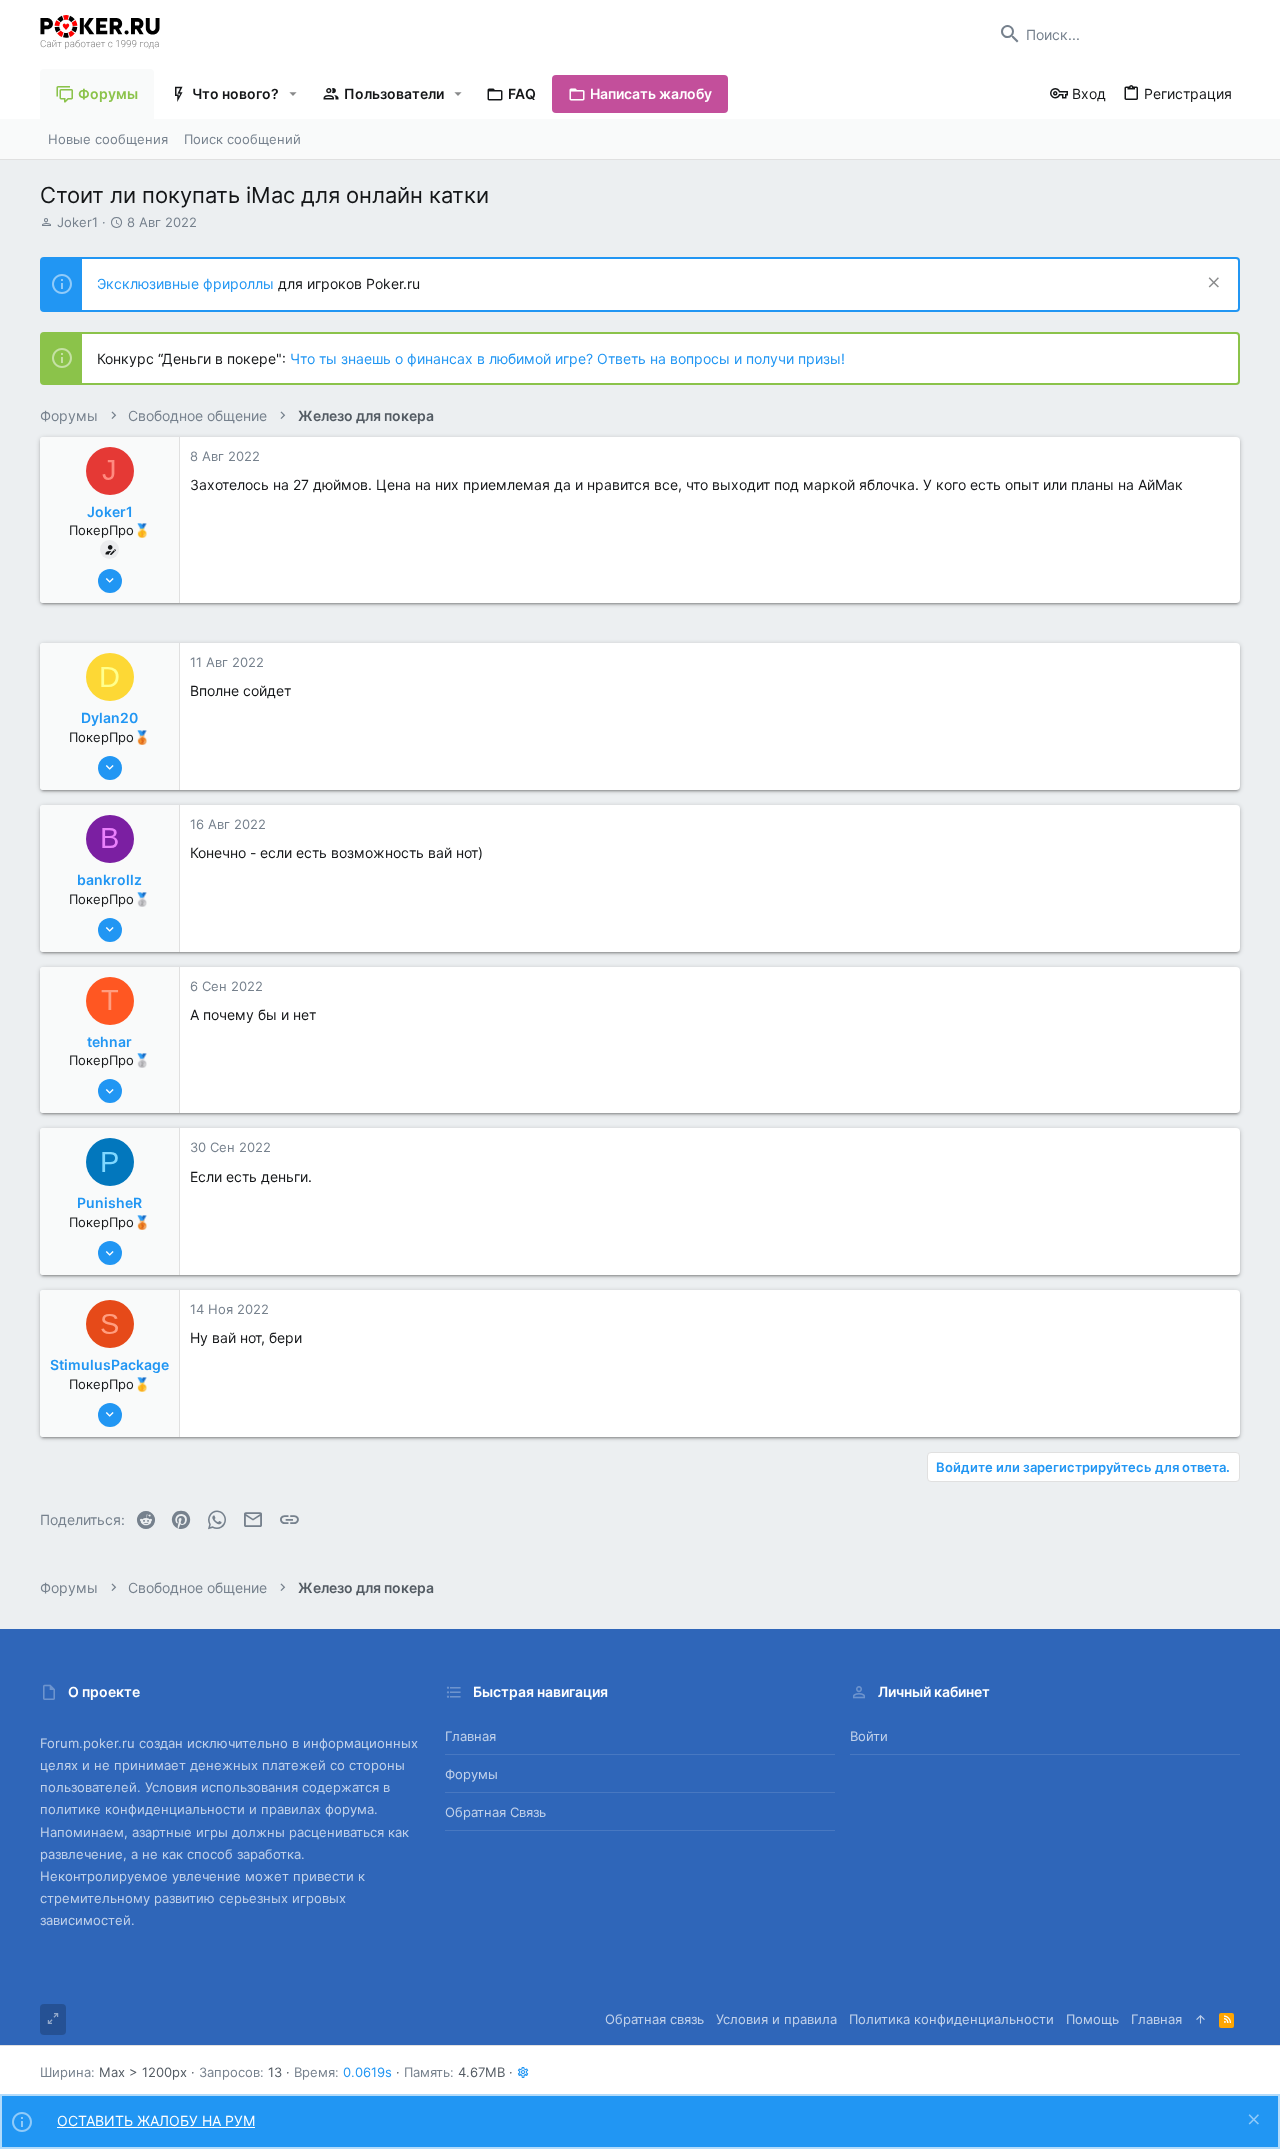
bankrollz (109, 879)
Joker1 (77, 222)
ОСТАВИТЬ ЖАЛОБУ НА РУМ (156, 2120)
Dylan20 (109, 717)
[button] (293, 94)
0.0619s (367, 2072)
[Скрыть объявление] (1211, 284)
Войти (869, 1736)
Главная (470, 1736)
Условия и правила (776, 2019)
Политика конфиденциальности (951, 2019)
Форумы (471, 1774)
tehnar (109, 1041)
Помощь (1092, 2019)
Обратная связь (495, 1812)
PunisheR (109, 1202)
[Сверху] (1200, 2019)
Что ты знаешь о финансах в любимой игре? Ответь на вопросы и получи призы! (567, 358)
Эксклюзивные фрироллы (187, 283)
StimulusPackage (109, 1364)
